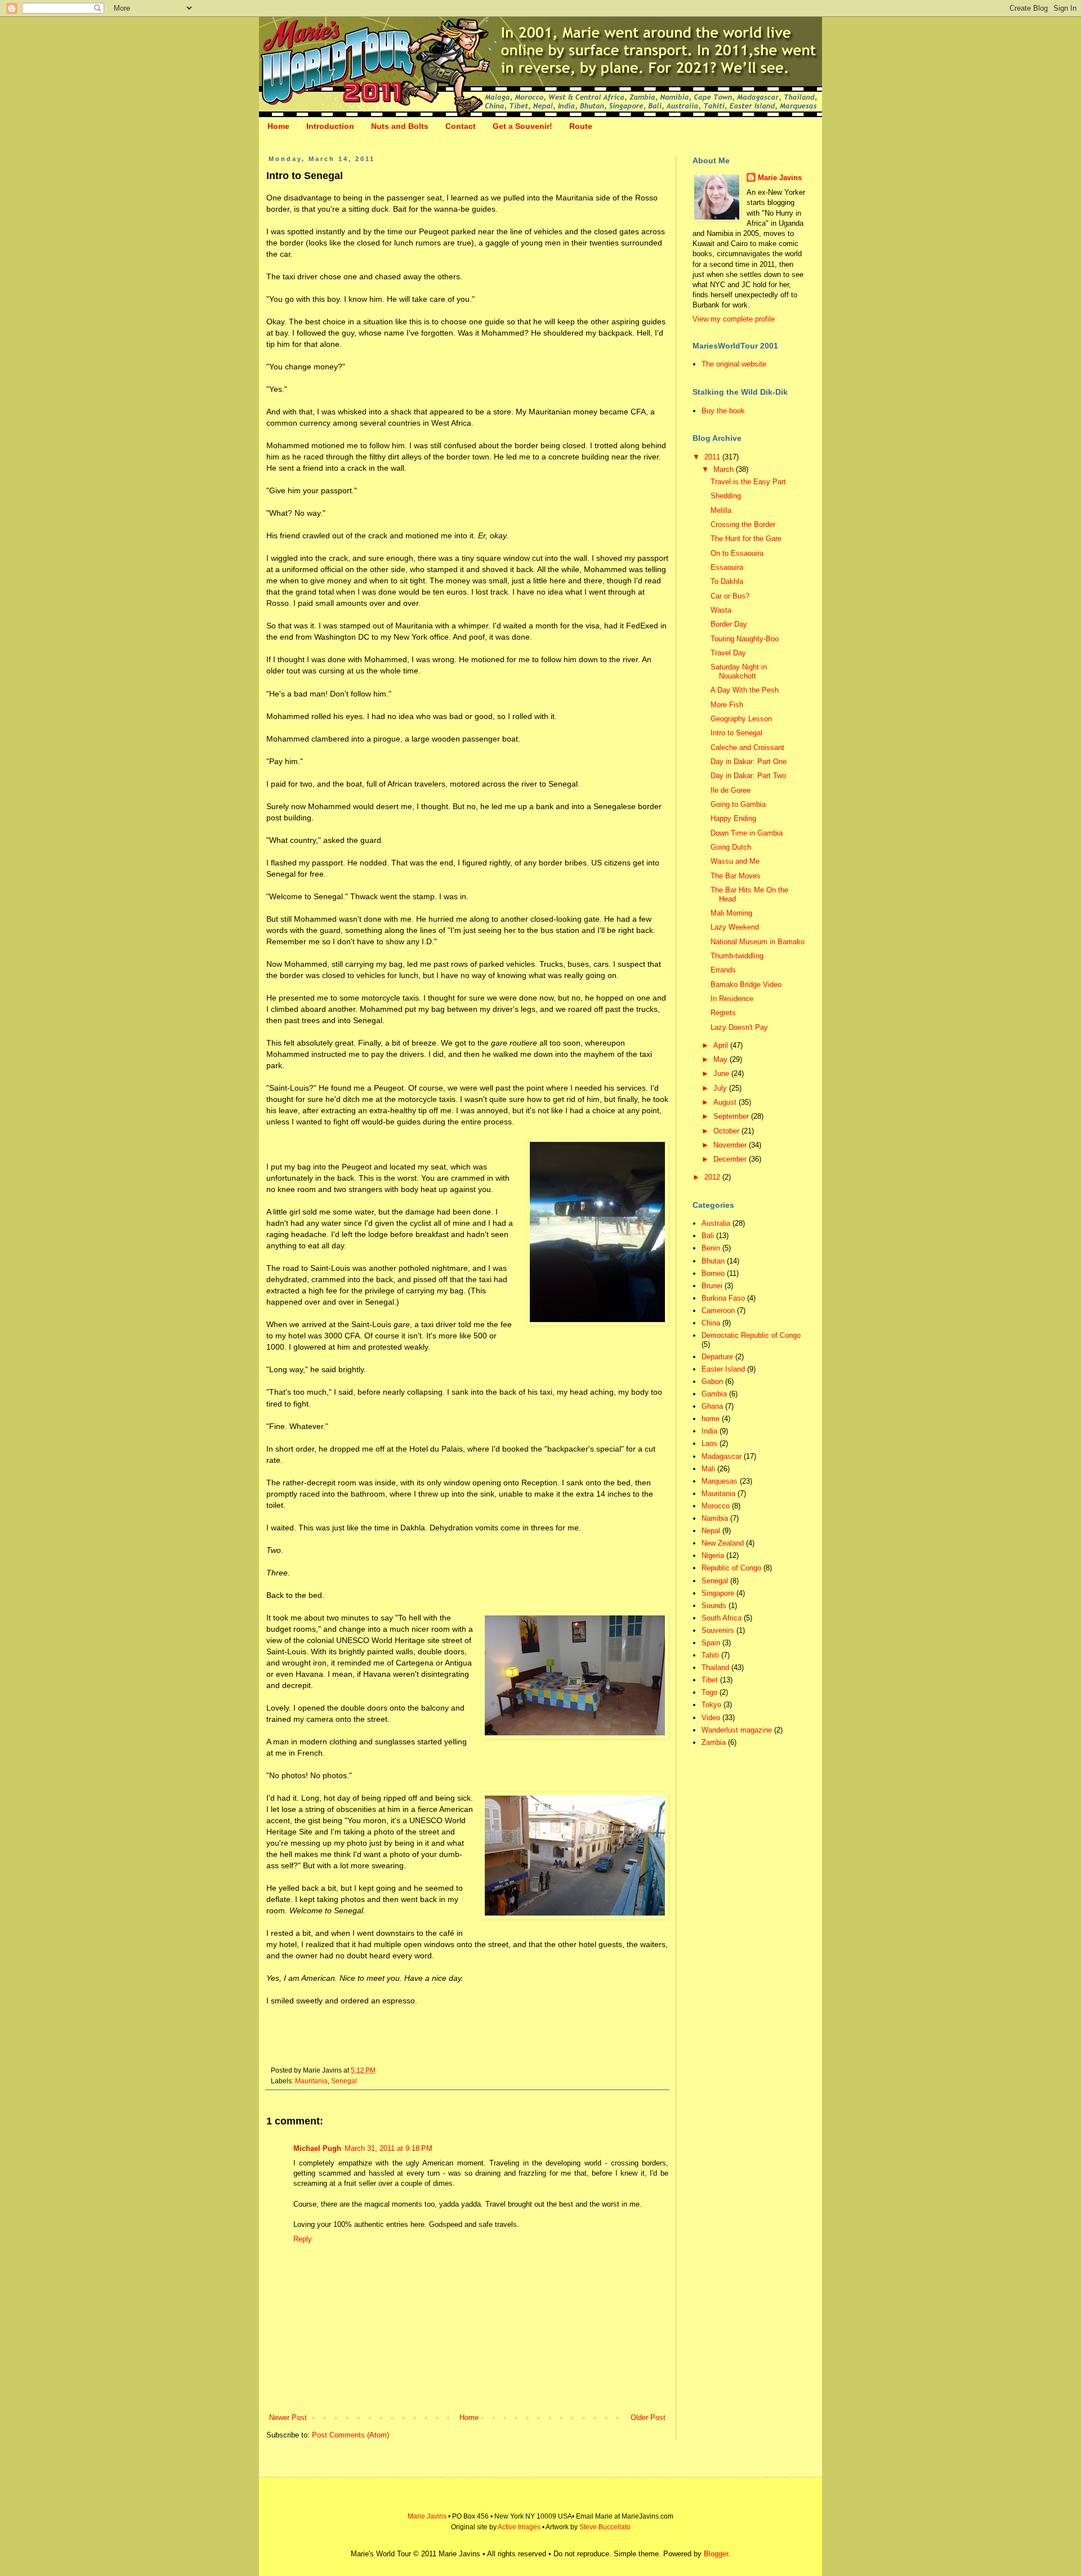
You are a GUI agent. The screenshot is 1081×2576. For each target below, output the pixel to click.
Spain (711, 1643)
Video (711, 1718)
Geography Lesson (741, 719)
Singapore (718, 1593)
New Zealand (723, 1543)
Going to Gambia (738, 804)
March (725, 469)
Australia (716, 1223)
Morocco (716, 1506)
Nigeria (713, 1555)
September (732, 1116)
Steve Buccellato (605, 2527)
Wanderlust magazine (737, 1730)
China (711, 1323)
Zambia (714, 1742)
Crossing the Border (743, 524)
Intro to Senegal (736, 733)
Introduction (330, 126)
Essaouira (727, 567)
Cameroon (718, 1311)
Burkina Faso (723, 1298)
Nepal (711, 1531)
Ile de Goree (731, 790)
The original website (734, 364)
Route (581, 126)
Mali (708, 1469)
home (711, 1419)
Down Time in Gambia (747, 833)
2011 (713, 457)
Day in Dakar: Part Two (748, 776)
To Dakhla (727, 581)
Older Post (648, 2417)
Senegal (344, 2081)
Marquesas (720, 1481)
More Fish (727, 705)
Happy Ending (733, 818)
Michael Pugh (317, 2148)
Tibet (710, 1680)
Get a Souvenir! (522, 126)
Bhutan (713, 1261)
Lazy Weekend (735, 927)
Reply (303, 2239)
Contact (461, 126)
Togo (709, 1692)
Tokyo (711, 1705)
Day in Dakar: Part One (749, 762)
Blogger (716, 2554)
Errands (723, 970)
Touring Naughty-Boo (745, 639)
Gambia (714, 1394)
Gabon (712, 1381)
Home (278, 126)
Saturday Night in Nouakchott (739, 671)
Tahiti (710, 1655)
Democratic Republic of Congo (751, 1335)
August (726, 1102)
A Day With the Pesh (745, 690)
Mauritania (311, 2081)
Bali (708, 1236)
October (727, 1131)
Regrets (723, 1013)
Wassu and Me (735, 861)
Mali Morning (731, 913)
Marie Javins (780, 178)
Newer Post (288, 2417)
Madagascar (722, 1456)
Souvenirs (718, 1630)
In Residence (732, 999)
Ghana (712, 1406)
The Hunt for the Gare (746, 539)
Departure (717, 1357)
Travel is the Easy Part (748, 482)
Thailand (715, 1668)
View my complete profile (734, 319)
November (731, 1145)
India (709, 1431)
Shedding (726, 496)
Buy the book (723, 411)
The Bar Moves (736, 876)
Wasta (721, 610)
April (722, 1045)
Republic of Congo (731, 1568)
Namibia (715, 1518)
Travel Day (728, 653)
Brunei (712, 1286)
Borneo (713, 1273)
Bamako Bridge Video (746, 985)
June (722, 1073)
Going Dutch (731, 847)
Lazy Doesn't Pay (739, 1027)
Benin (711, 1248)
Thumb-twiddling (737, 956)
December (731, 1159)
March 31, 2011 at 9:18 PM (388, 2148)
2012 (713, 1177)
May (722, 1059)
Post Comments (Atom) (350, 2435)
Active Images (519, 2527)
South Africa (722, 1618)
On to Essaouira (737, 553)
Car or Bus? (730, 596)
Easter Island (723, 1369)
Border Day (729, 624)
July (721, 1088)
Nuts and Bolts (400, 126)
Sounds (714, 1606)
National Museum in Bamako (758, 942)
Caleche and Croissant (747, 747)
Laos (709, 1443)
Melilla (721, 510)
